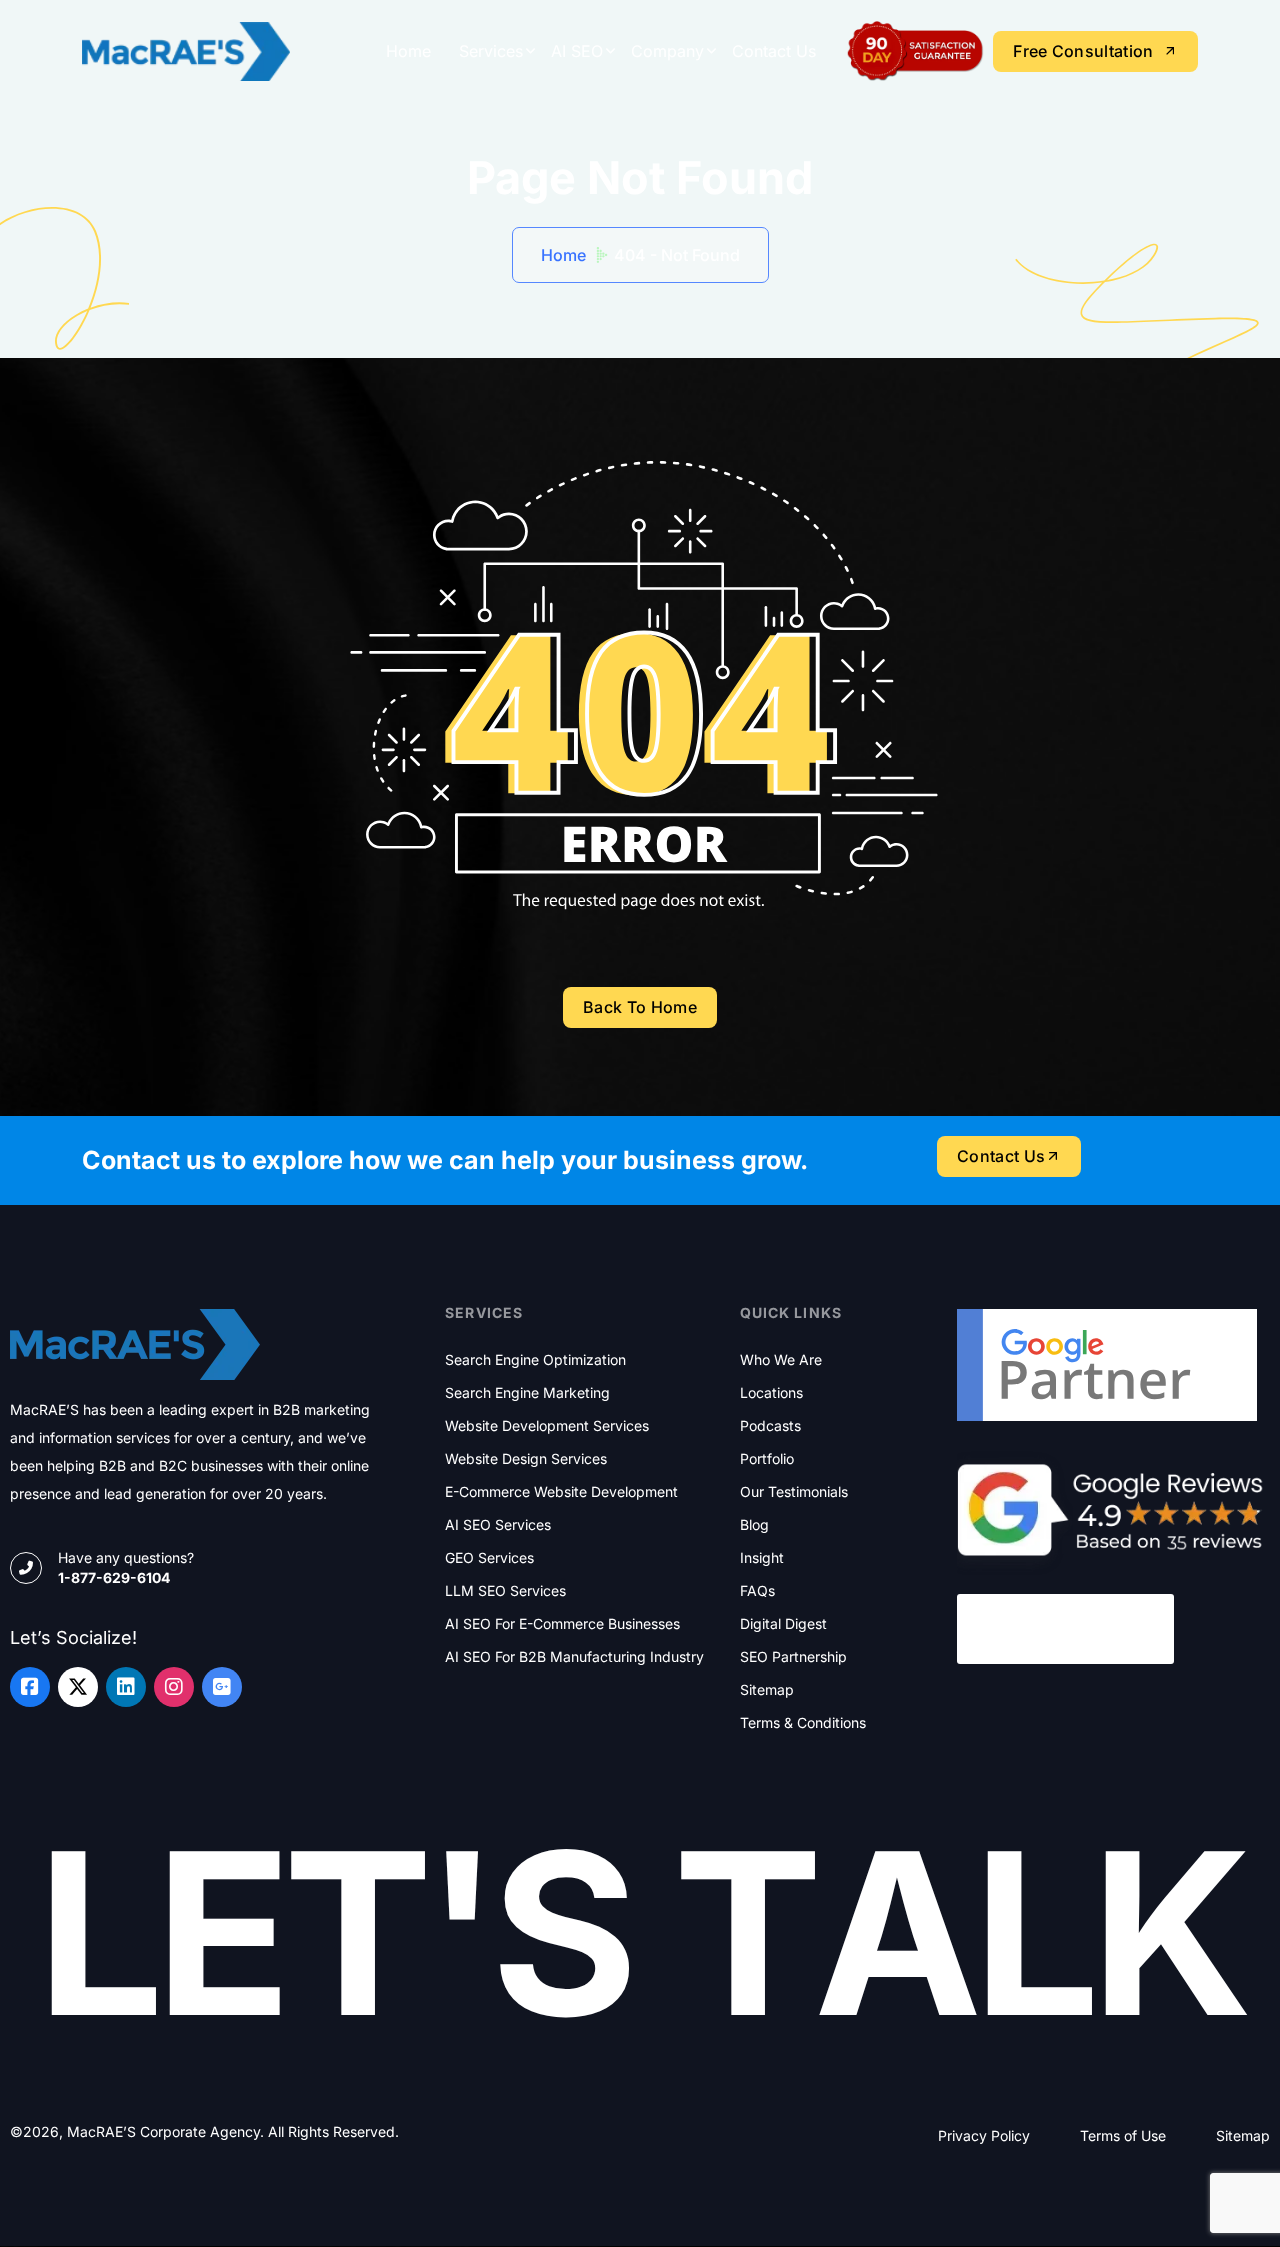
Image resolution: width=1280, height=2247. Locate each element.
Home (408, 51)
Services (491, 51)
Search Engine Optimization (535, 1360)
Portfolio (767, 1459)
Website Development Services (547, 1426)
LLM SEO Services (505, 1591)
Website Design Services (526, 1459)
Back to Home (640, 1007)
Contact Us (774, 51)
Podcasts (770, 1426)
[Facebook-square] (30, 1687)
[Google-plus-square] (222, 1687)
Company (667, 51)
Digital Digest (783, 1624)
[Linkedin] (126, 1687)
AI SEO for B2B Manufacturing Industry (574, 1657)
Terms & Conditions (803, 1723)
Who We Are (781, 1360)
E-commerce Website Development (561, 1492)
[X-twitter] (78, 1687)
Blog (754, 1525)
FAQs (757, 1591)
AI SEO (577, 51)
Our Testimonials (794, 1492)
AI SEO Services (498, 1525)
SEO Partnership (793, 1657)
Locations (771, 1393)
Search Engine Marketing (527, 1393)
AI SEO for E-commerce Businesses (562, 1624)
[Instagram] (174, 1687)
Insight (762, 1558)
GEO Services (489, 1558)
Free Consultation (1083, 51)
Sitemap (767, 1690)
